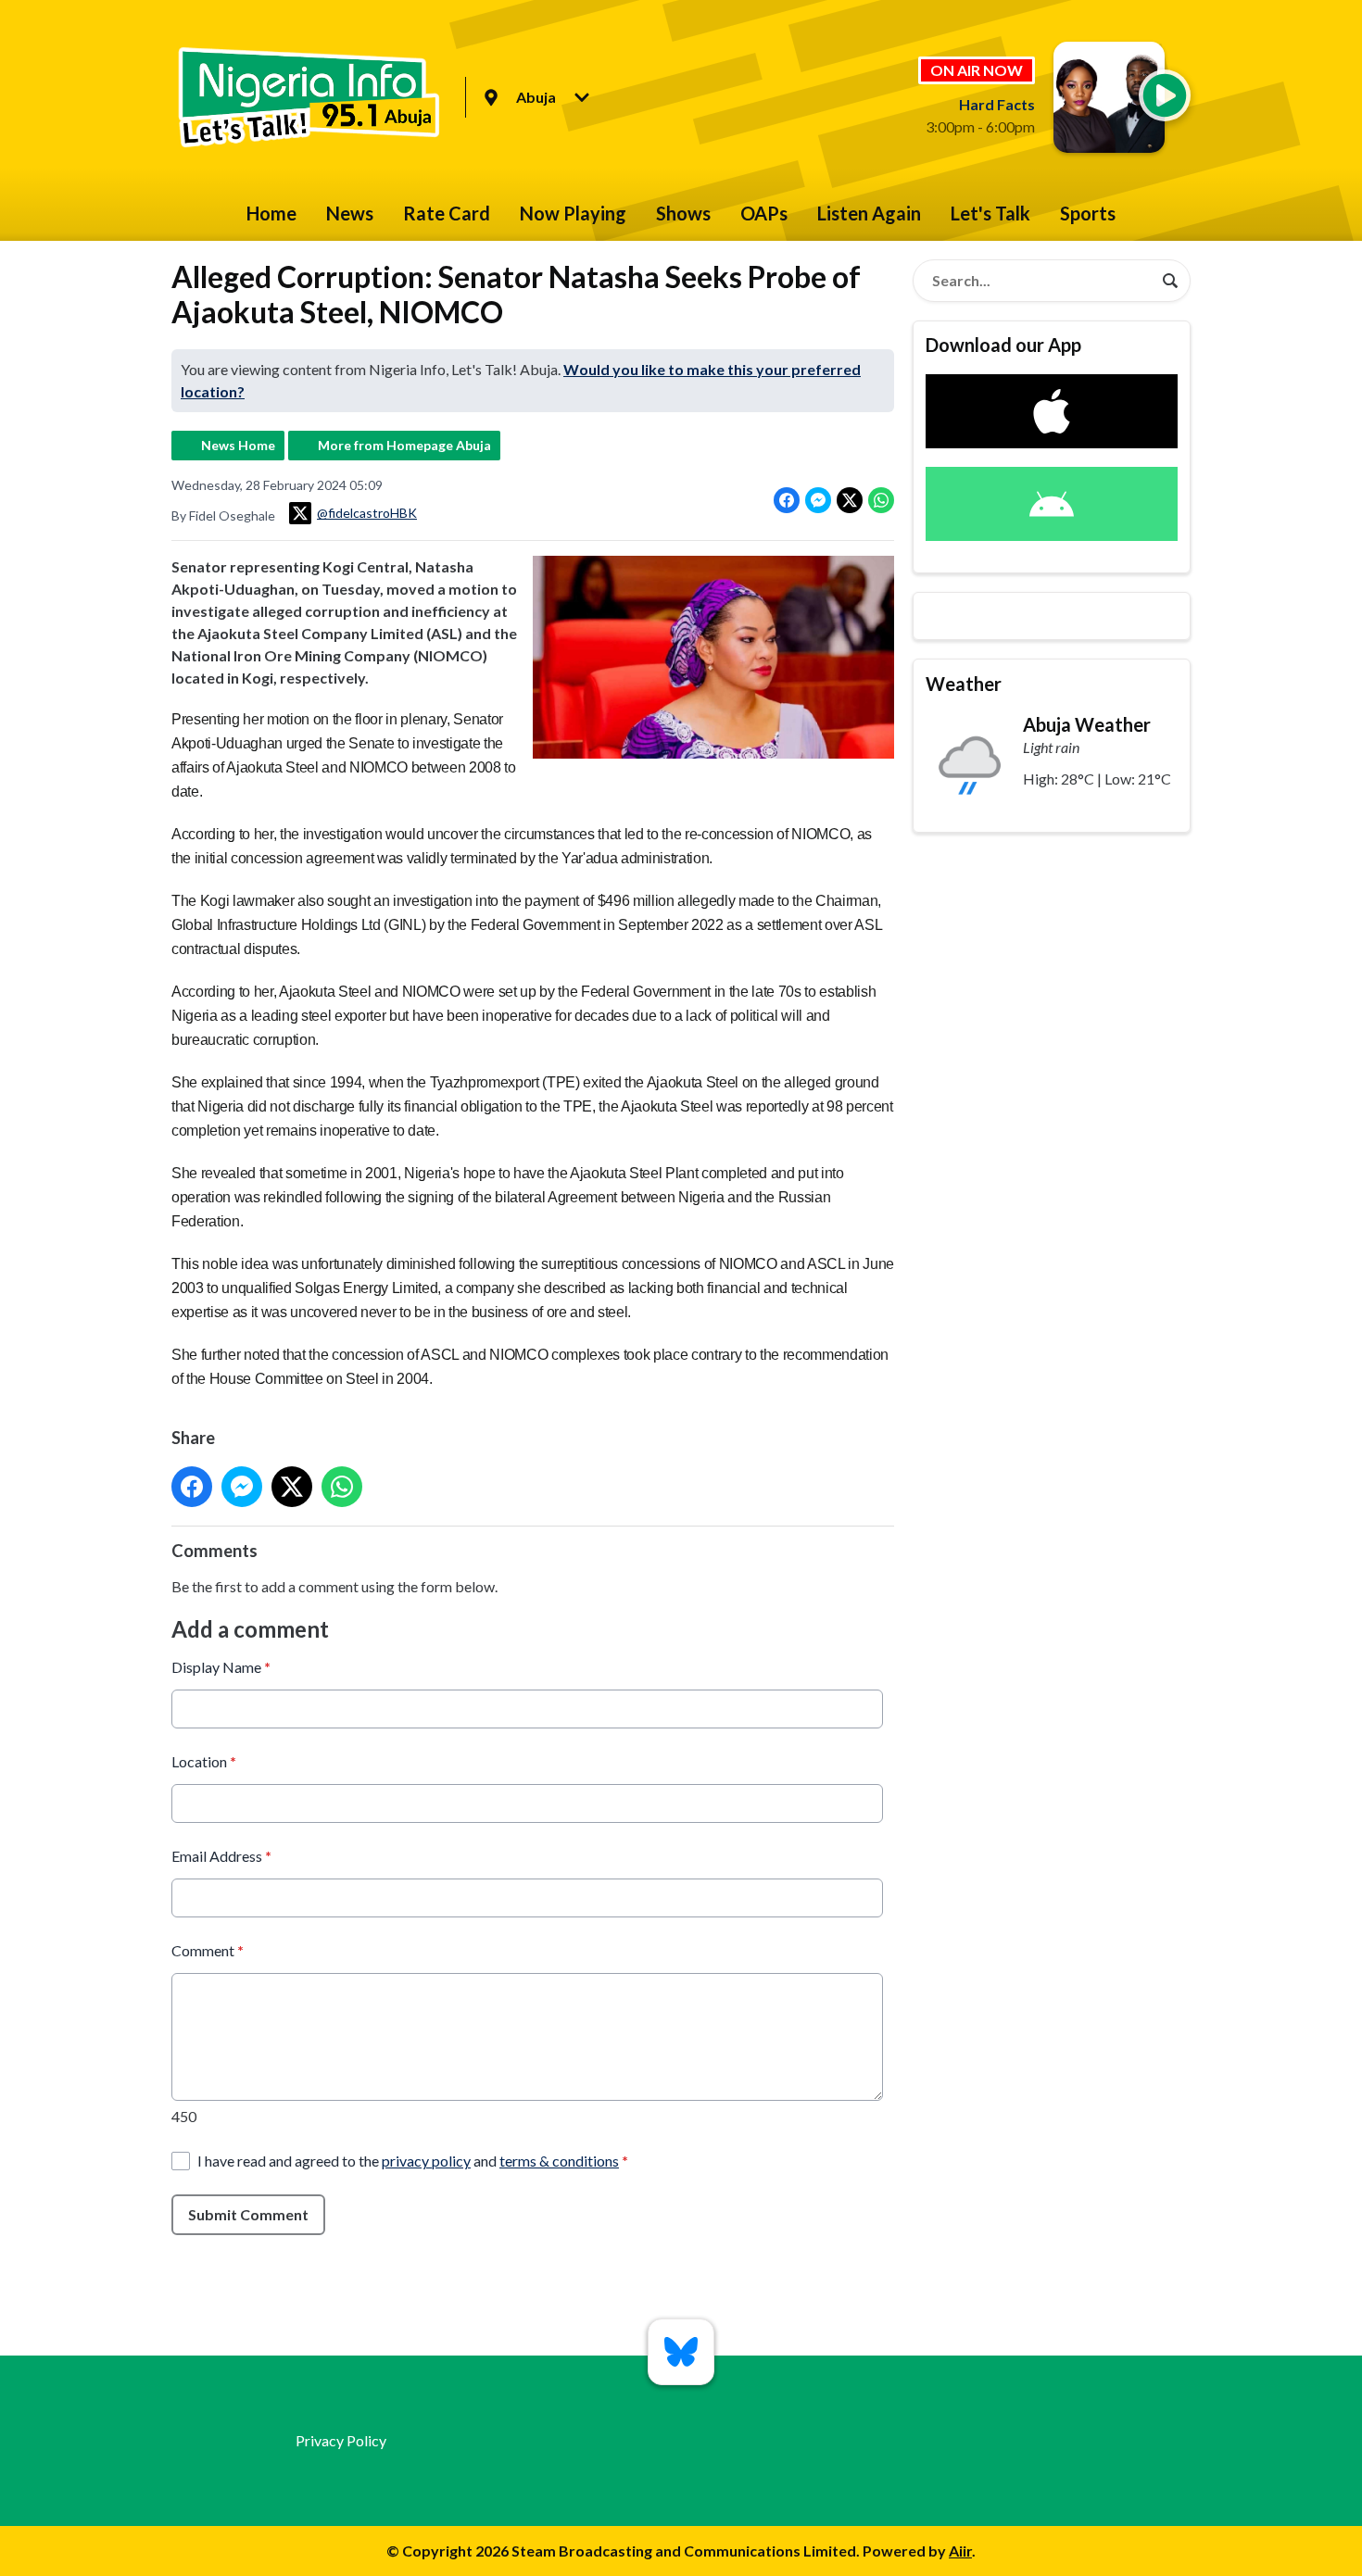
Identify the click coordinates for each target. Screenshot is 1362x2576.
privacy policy (426, 2161)
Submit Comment (248, 2214)
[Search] (1170, 281)
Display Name (221, 1667)
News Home (238, 445)
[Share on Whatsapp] (881, 500)
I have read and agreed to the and (413, 2161)
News (350, 213)
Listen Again (869, 213)
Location (204, 1761)
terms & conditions (559, 2161)
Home (271, 213)
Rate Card (447, 213)
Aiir (960, 2551)
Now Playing (573, 213)
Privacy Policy (341, 2440)
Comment (208, 1950)
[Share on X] (850, 500)
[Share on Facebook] (787, 500)
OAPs (764, 213)
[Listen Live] (1165, 95)
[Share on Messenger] (818, 500)
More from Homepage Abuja (404, 445)
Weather (964, 684)
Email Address (221, 1856)
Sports (1088, 213)
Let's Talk (990, 213)
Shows (683, 213)
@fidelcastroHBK (367, 513)
